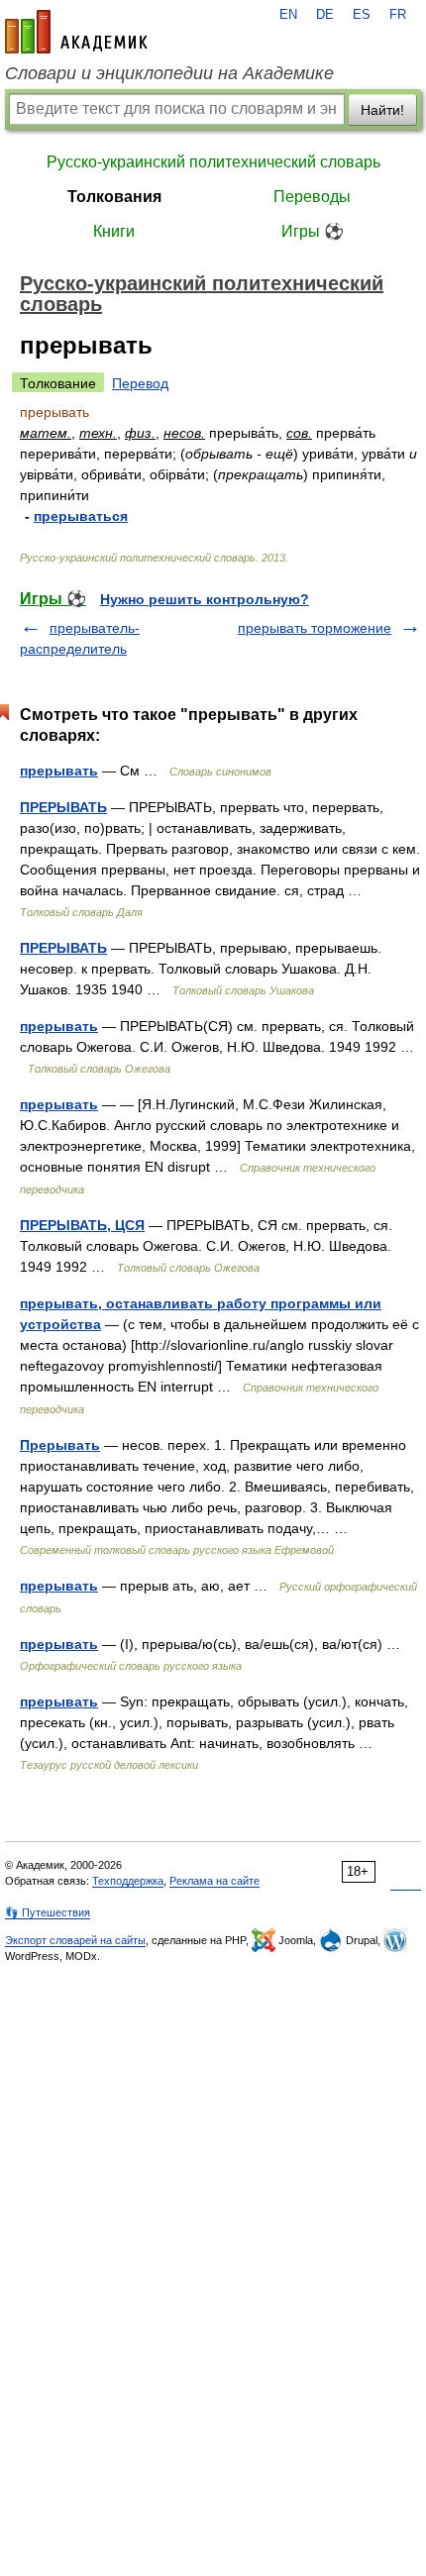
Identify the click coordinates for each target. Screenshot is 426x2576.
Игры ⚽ (313, 231)
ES (362, 15)
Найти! (382, 110)
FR (398, 15)
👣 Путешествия (48, 1912)
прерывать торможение (315, 628)
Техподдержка (128, 1881)
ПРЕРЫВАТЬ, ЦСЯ (82, 1225)
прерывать (59, 771)
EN (288, 15)
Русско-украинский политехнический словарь (213, 162)
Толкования (114, 197)
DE (325, 15)
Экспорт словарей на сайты (75, 1940)
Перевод (140, 383)
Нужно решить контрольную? (205, 599)
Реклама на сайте (214, 1881)
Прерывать (60, 1445)
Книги (114, 231)
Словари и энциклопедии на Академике (169, 73)
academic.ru (76, 32)
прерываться (81, 516)
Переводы (312, 197)
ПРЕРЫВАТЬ (63, 807)
